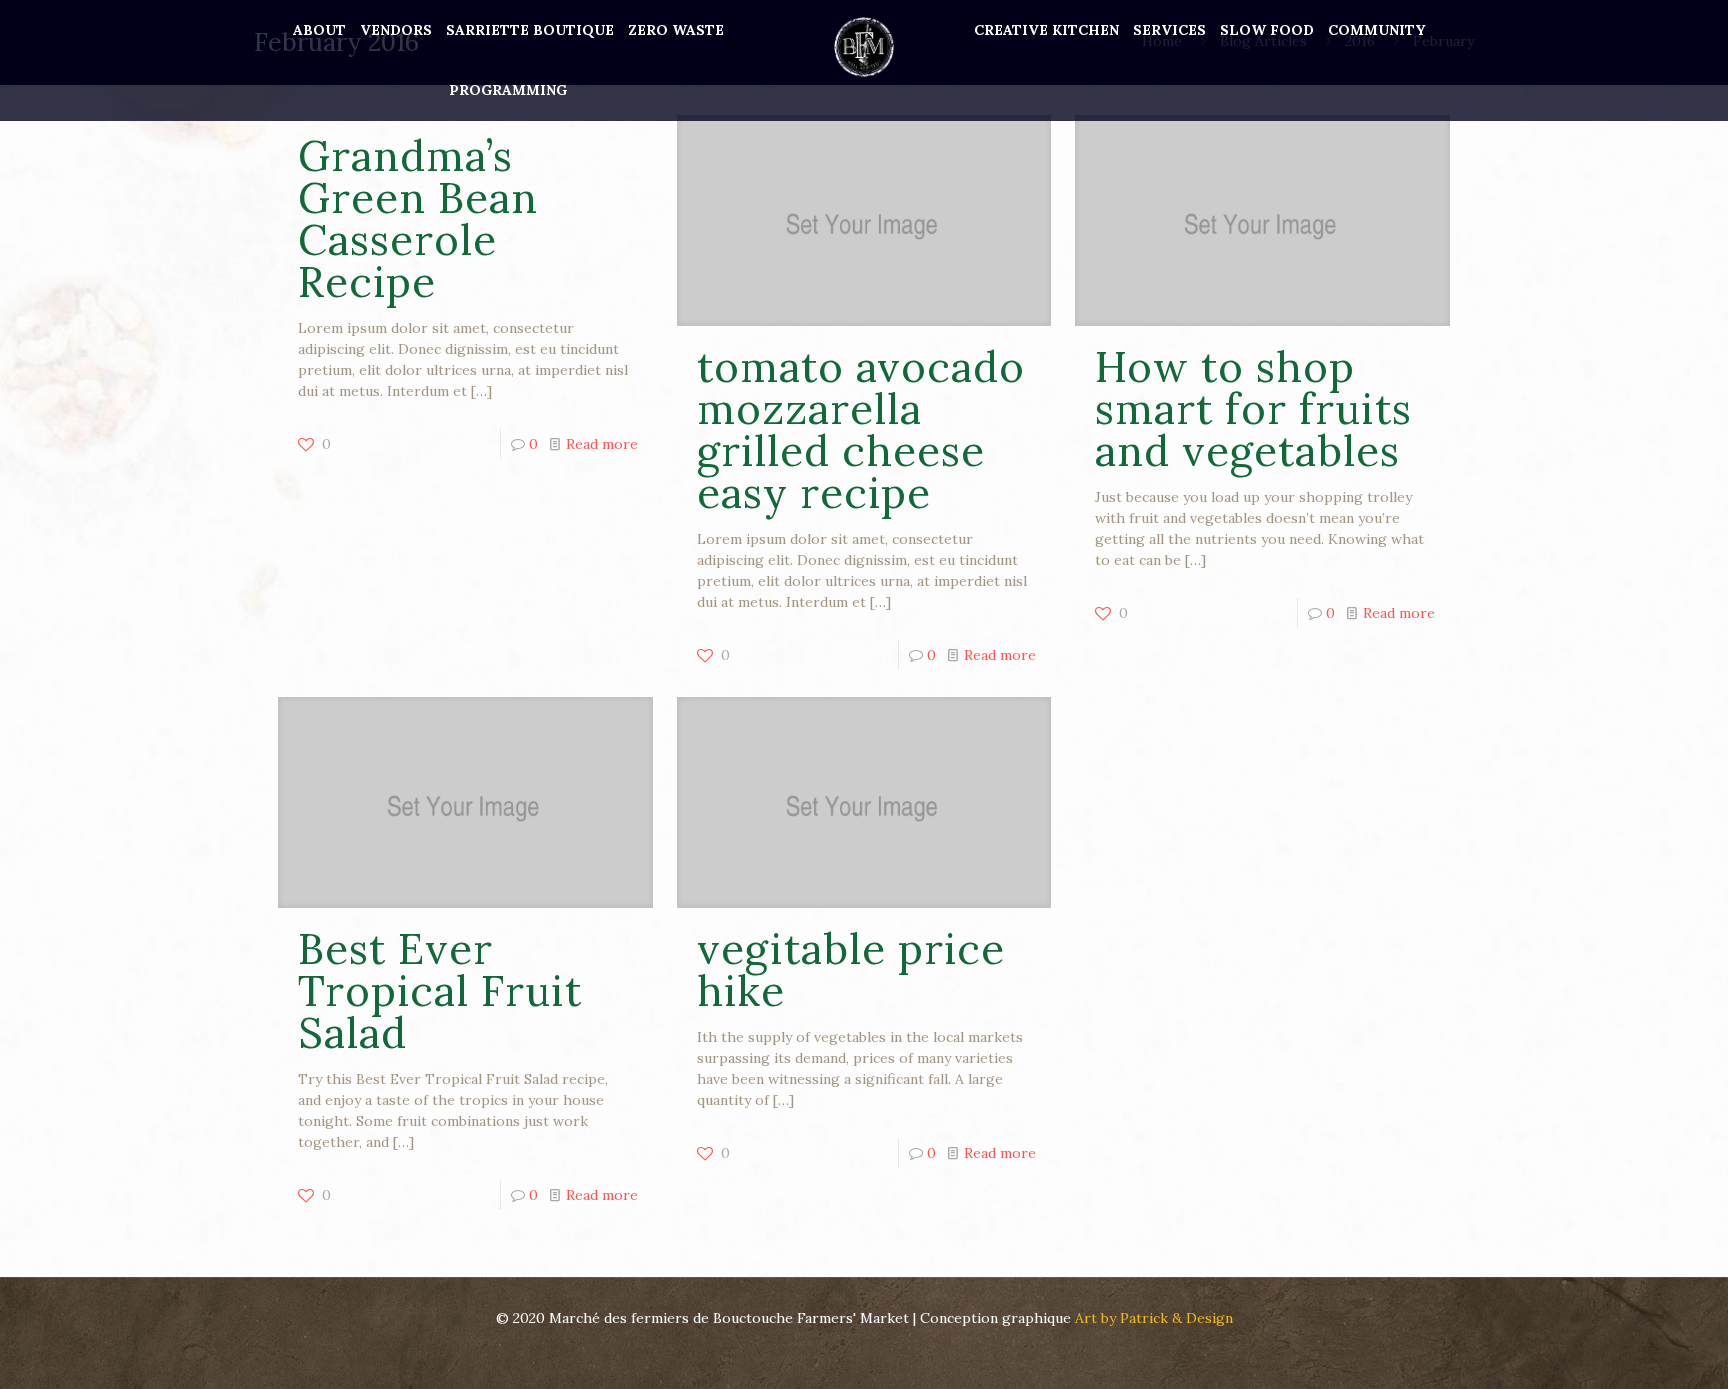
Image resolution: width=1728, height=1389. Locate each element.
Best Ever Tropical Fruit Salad (440, 991)
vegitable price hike (851, 970)
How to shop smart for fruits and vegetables (1253, 409)
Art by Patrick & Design (1154, 1318)
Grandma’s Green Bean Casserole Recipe (418, 219)
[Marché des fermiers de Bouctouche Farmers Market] (863, 45)
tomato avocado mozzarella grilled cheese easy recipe (861, 430)
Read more (602, 444)
